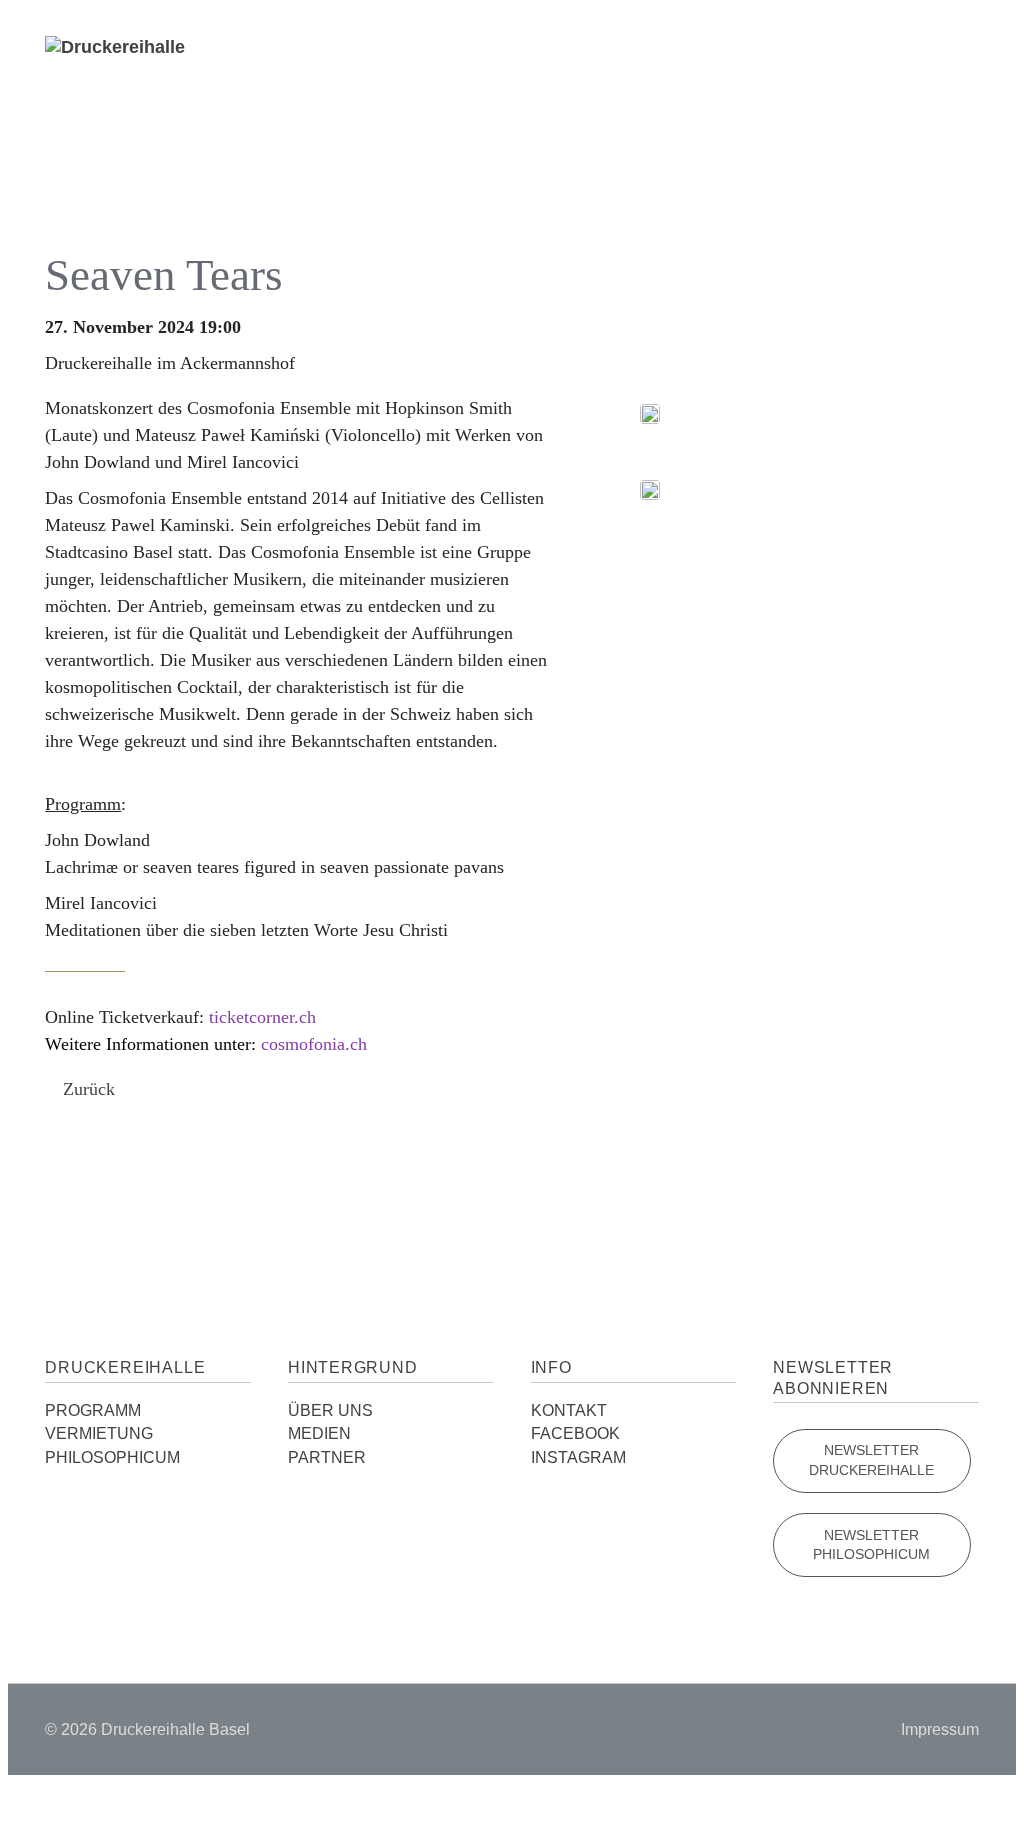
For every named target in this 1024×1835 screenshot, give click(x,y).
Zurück (88, 1089)
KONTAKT (569, 1410)
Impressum (940, 1729)
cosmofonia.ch (314, 1044)
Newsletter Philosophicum (871, 1545)
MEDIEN (319, 1433)
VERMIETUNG (99, 1433)
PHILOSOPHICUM (112, 1457)
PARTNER (327, 1457)
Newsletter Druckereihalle (871, 1460)
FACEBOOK (575, 1433)
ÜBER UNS (330, 1410)
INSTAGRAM (578, 1457)
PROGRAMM (93, 1410)
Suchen (906, 88)
